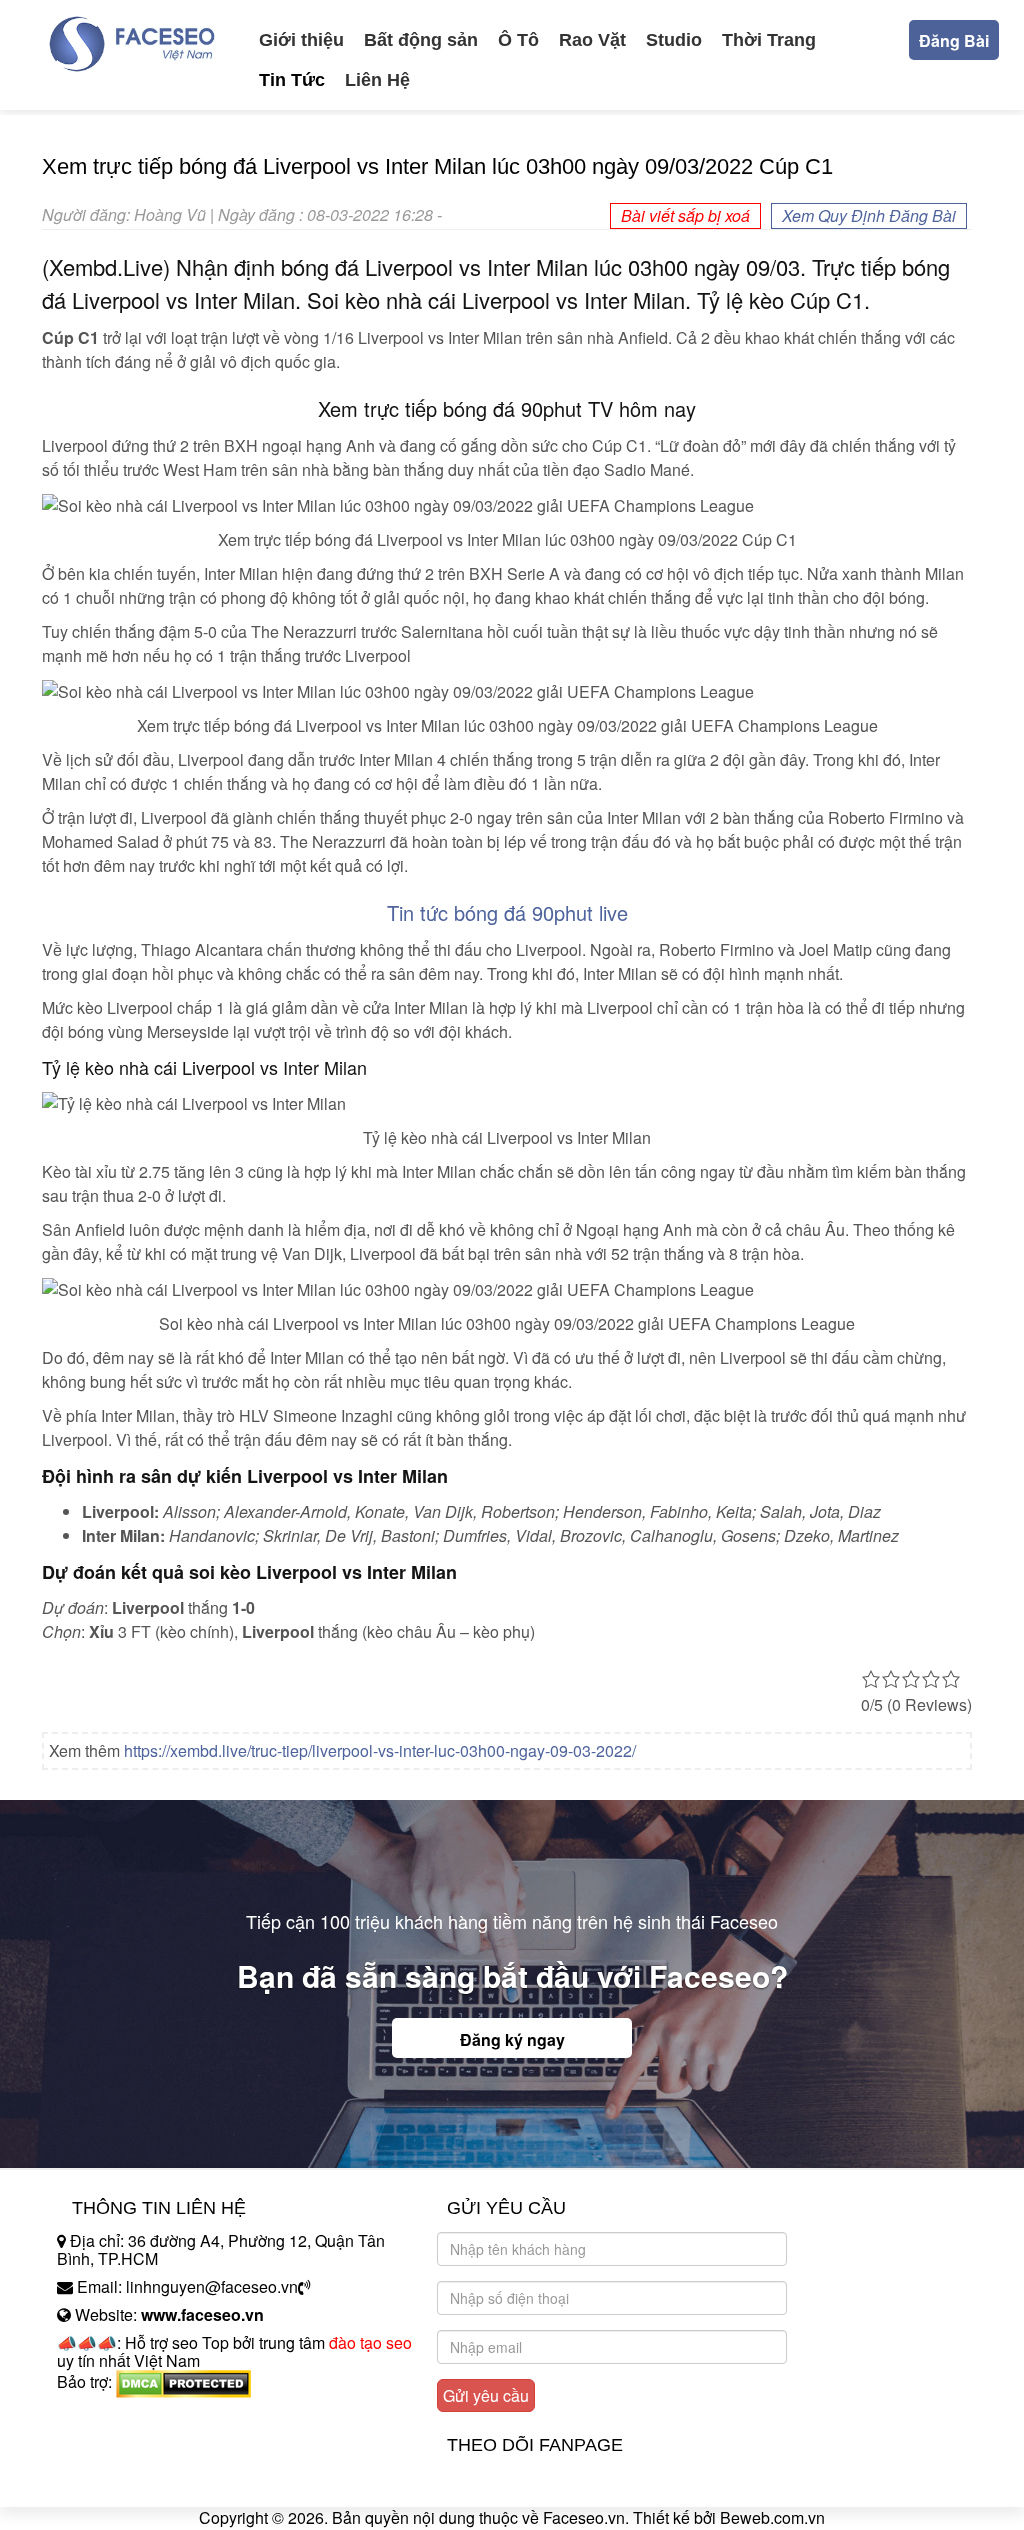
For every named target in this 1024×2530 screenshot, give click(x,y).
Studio (674, 40)
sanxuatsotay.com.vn (131, 2444)
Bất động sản (421, 40)
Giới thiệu (301, 40)
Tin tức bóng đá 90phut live (507, 912)
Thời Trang (769, 40)
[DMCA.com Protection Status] (183, 2381)
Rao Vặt (592, 40)
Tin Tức (292, 80)
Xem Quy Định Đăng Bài (869, 215)
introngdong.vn (110, 2416)
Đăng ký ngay (512, 2039)
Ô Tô (518, 40)
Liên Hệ (377, 80)
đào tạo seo (370, 2342)
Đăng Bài (954, 40)
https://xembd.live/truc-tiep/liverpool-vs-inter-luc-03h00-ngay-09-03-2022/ (380, 1750)
